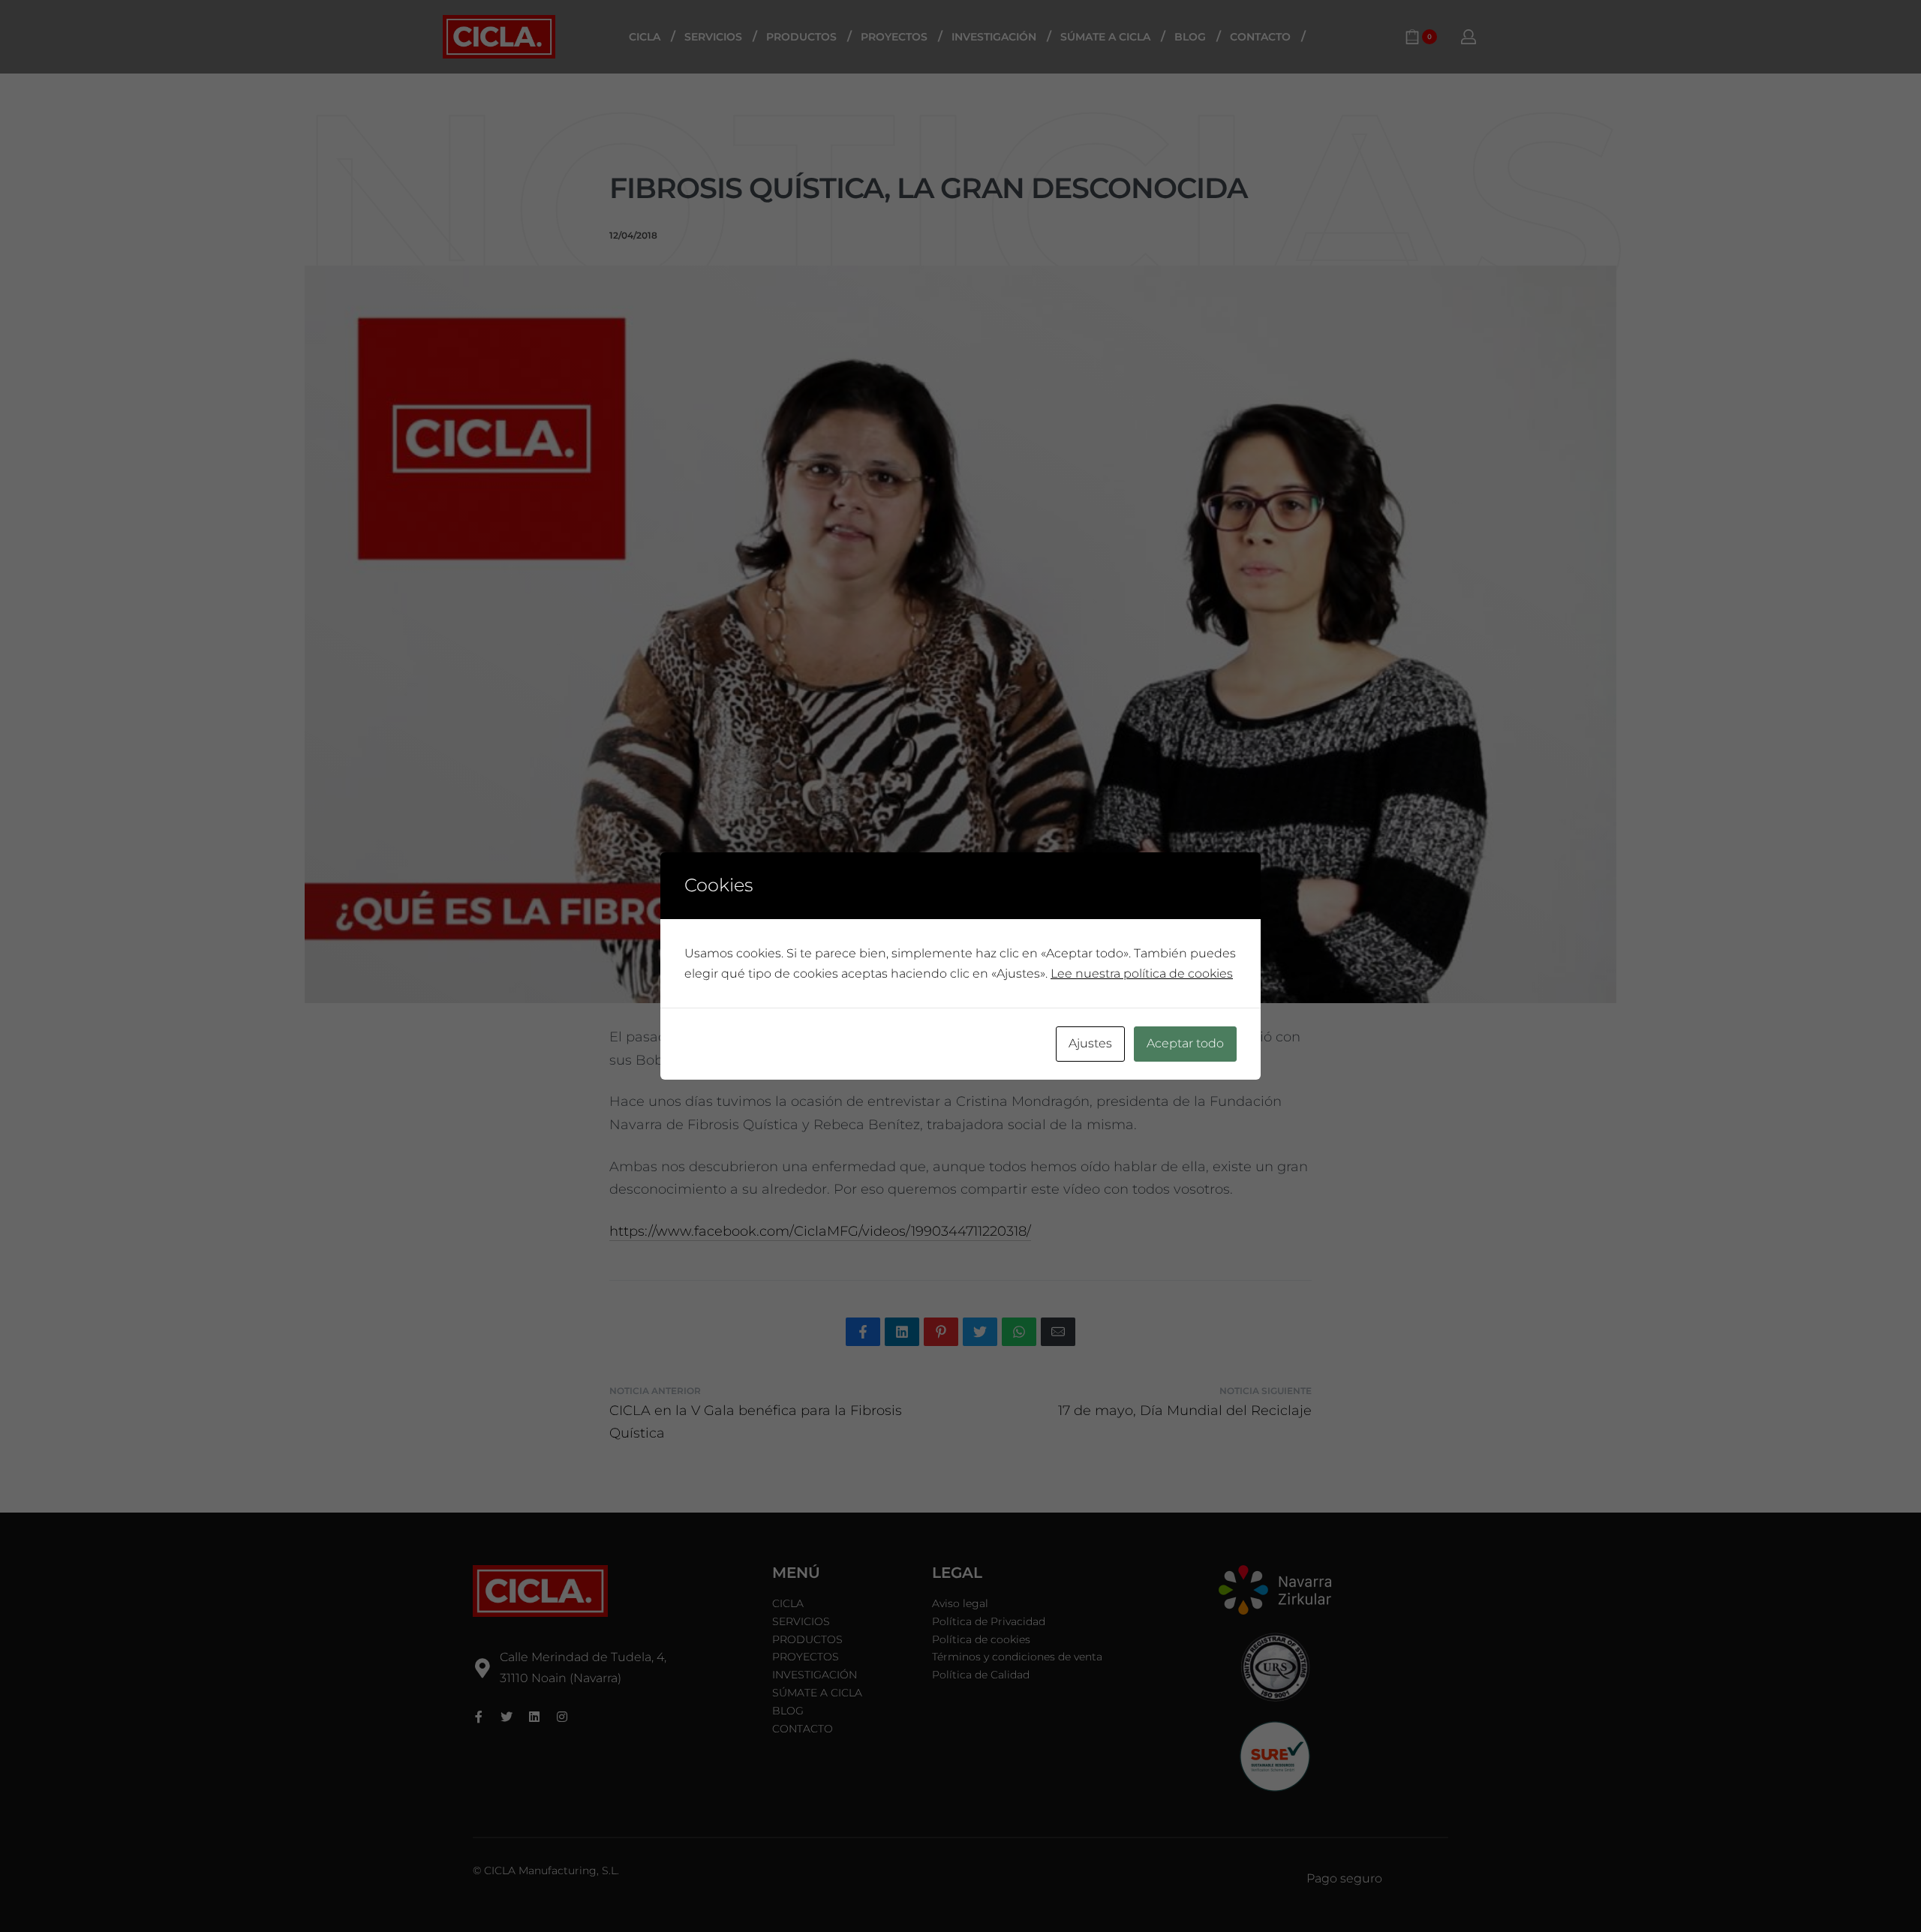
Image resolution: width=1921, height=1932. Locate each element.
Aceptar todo (1185, 1043)
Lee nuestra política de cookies (1142, 974)
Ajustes (1090, 1043)
